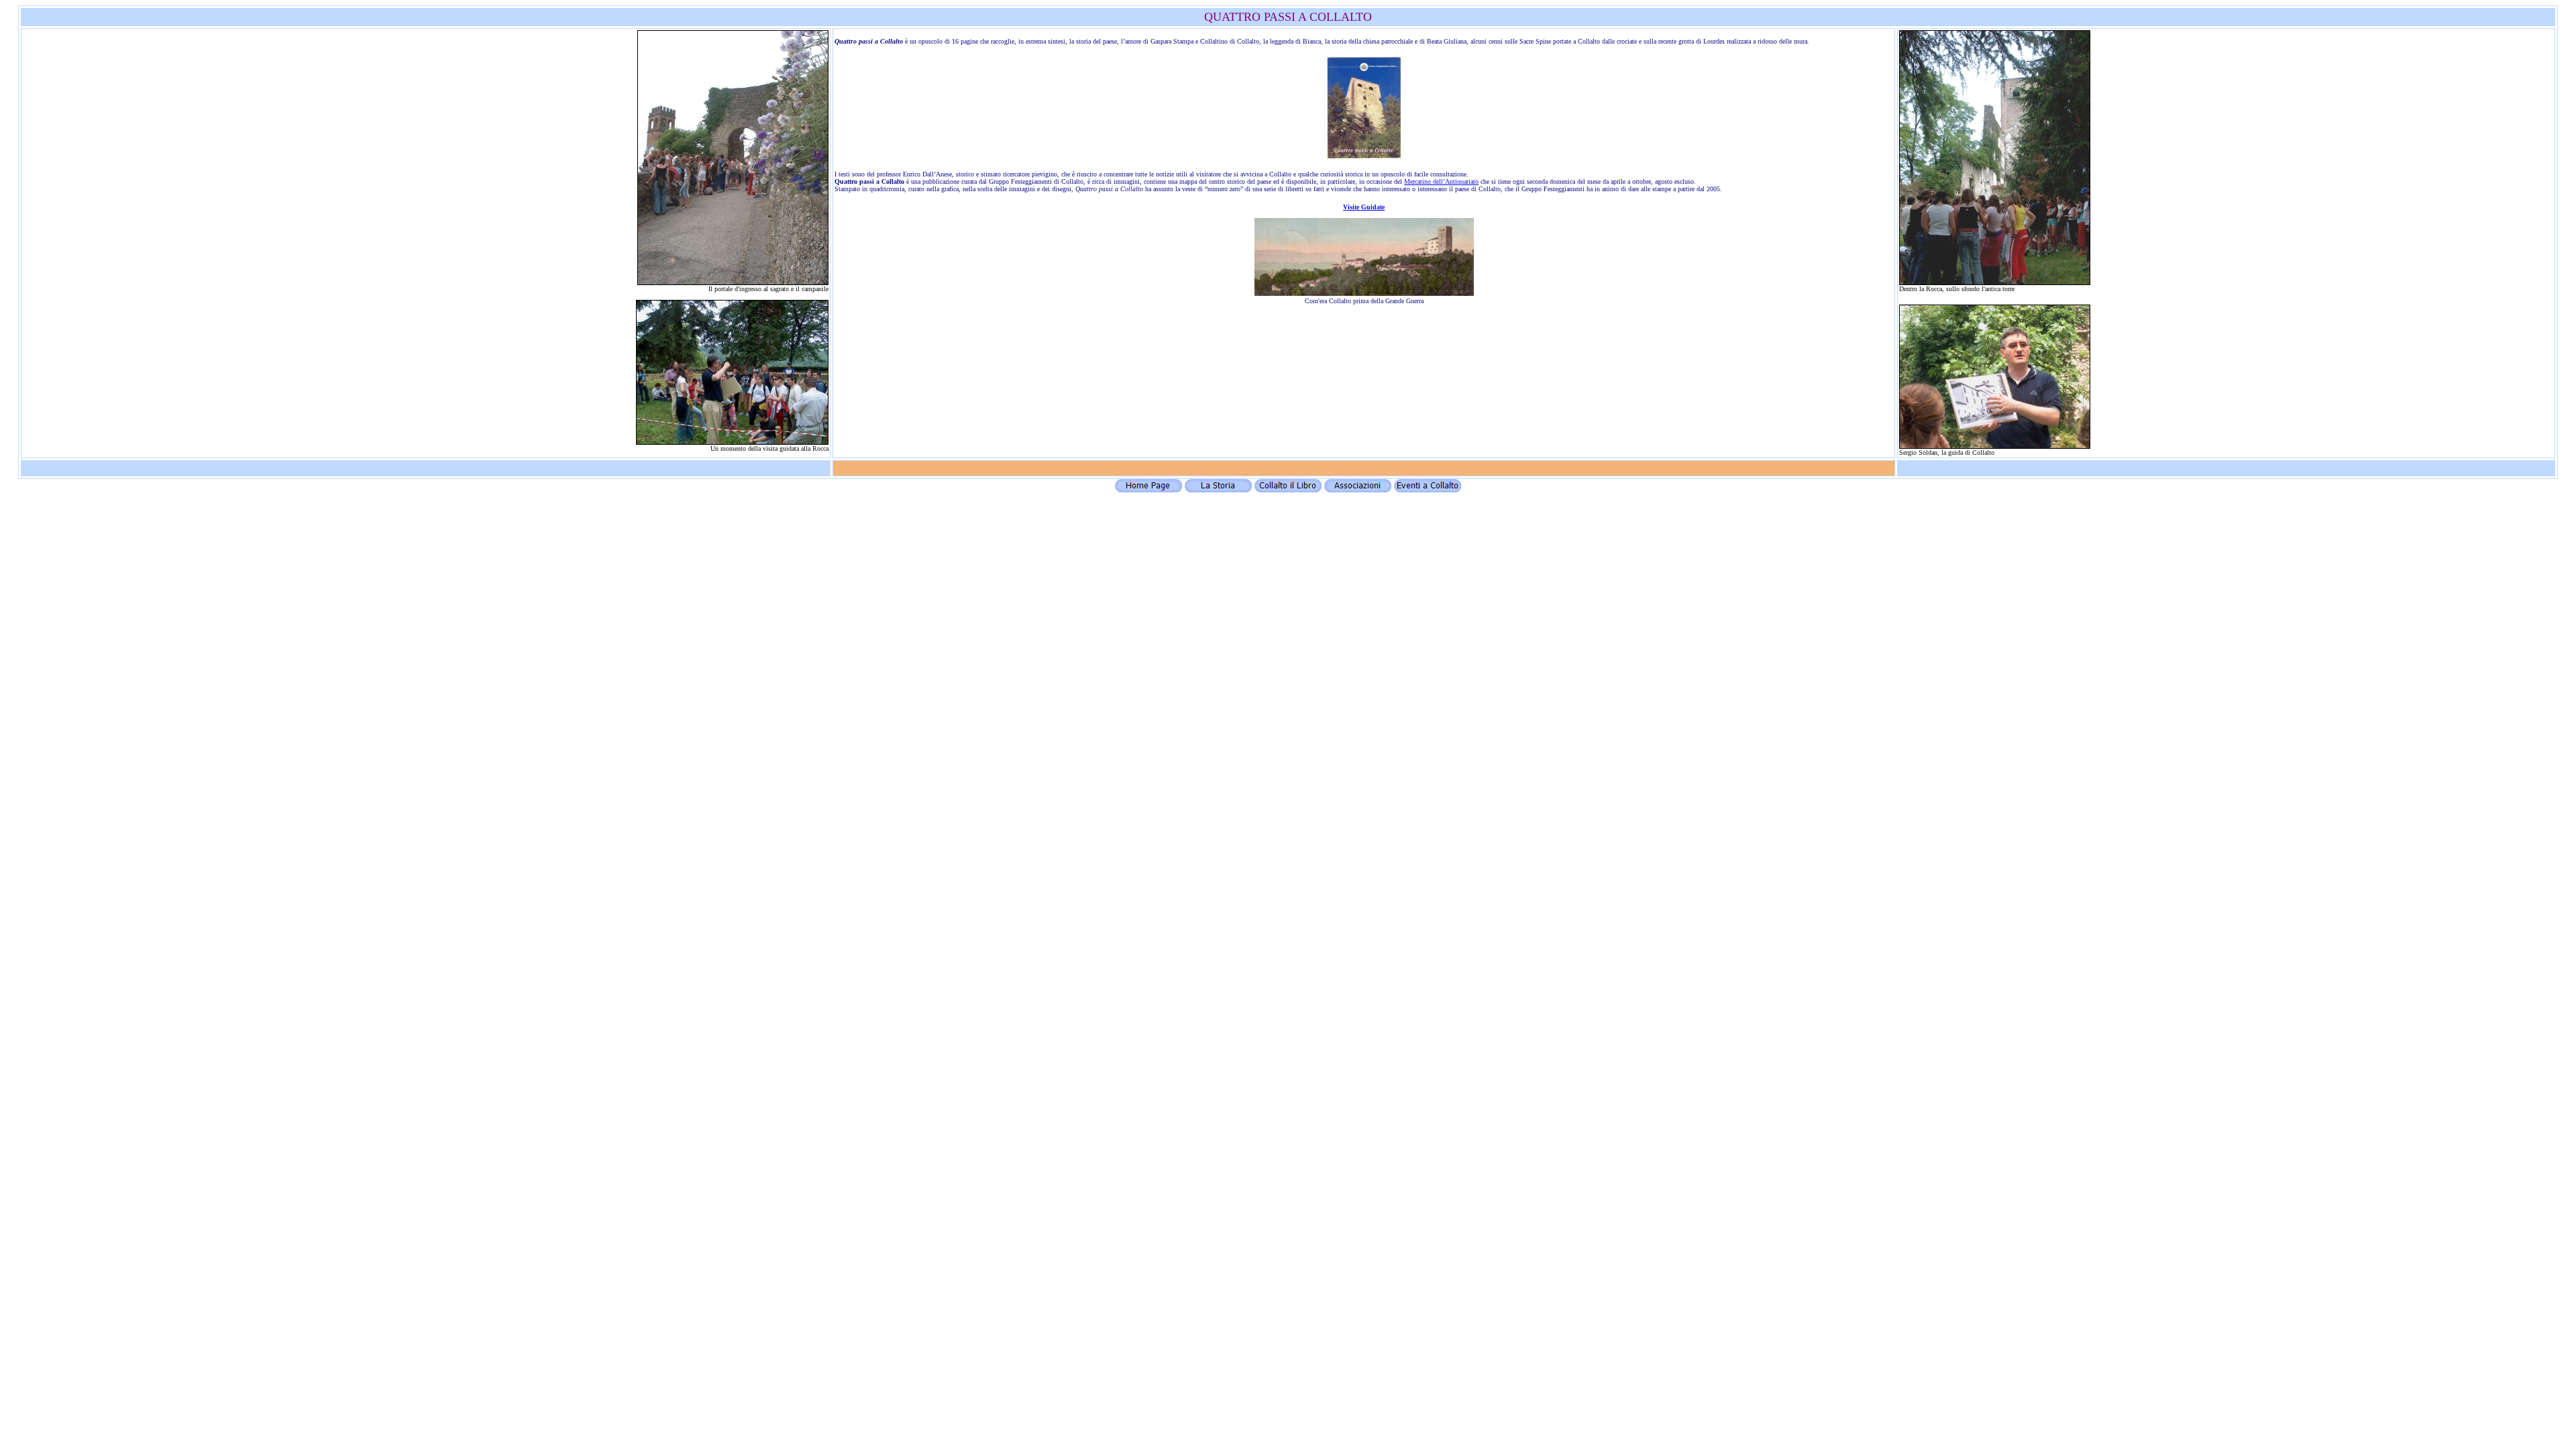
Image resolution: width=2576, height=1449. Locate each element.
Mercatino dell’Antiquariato (1441, 181)
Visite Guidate (1364, 207)
